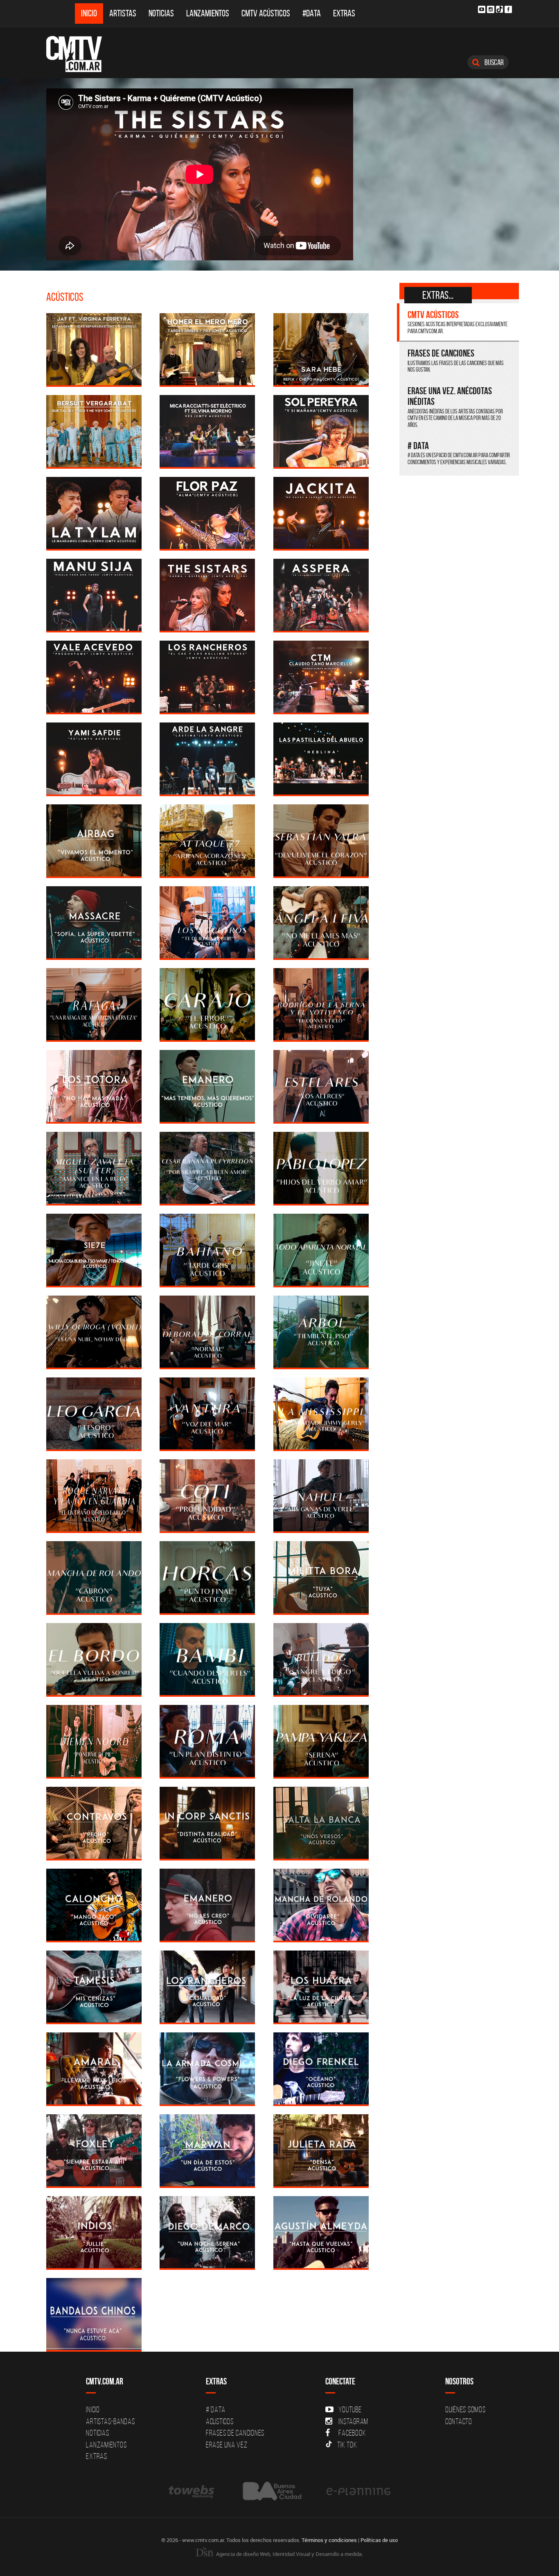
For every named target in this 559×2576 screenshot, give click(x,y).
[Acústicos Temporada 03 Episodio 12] (94, 513)
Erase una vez (227, 2445)
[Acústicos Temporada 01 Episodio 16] (94, 1904)
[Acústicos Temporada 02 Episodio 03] (94, 1823)
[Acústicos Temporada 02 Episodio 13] (207, 1495)
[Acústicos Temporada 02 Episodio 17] (94, 1413)
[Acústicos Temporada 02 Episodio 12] (94, 1577)
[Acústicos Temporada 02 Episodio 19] (207, 1331)
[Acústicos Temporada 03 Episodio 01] (321, 758)
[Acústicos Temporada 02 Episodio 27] (321, 1086)
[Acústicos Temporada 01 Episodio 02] (207, 2232)
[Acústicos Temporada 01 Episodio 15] (207, 1904)
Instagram (353, 2421)
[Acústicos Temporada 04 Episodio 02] (321, 349)
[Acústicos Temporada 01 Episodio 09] (94, 2068)
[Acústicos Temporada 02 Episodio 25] (207, 1168)
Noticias (161, 13)
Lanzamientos (208, 13)
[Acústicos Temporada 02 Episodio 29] (94, 1086)
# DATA (216, 2409)
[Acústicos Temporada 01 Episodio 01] (321, 2232)
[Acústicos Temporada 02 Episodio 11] (207, 1577)
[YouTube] (482, 9)
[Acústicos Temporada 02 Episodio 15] (321, 1413)
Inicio (89, 13)
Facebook (352, 2433)
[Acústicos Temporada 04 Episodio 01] (94, 431)
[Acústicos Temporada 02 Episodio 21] (321, 1250)
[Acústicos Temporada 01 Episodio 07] (321, 2068)
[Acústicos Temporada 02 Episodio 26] (94, 1168)
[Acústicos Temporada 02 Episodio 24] (321, 1168)
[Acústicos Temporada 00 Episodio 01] (94, 2314)
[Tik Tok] (499, 9)
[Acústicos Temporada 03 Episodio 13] (321, 431)
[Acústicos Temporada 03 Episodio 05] (207, 676)
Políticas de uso (379, 2540)
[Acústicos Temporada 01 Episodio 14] (321, 1904)
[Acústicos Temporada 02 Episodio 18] (321, 1331)
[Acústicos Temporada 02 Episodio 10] (321, 1577)
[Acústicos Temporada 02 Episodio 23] (94, 1250)
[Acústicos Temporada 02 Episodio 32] (94, 1004)
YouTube (350, 2409)
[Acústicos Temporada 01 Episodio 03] (94, 2232)
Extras (344, 13)
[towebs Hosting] (192, 2491)
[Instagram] (491, 9)
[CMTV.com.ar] (80, 54)
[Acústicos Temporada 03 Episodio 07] (321, 595)
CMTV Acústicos (266, 13)
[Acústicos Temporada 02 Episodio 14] (94, 1495)
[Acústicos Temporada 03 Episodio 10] (321, 513)
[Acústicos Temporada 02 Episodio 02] (207, 1823)
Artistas (123, 13)
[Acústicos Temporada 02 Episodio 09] (94, 1659)
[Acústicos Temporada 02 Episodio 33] (321, 922)
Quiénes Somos (465, 2409)
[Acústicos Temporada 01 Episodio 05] (207, 2150)
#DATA (312, 13)
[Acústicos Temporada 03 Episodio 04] (321, 676)
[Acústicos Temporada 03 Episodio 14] (207, 431)
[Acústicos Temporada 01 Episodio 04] (321, 2150)
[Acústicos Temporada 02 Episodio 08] (207, 1659)
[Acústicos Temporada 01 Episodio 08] (207, 2068)
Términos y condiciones (329, 2540)
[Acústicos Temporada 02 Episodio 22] (207, 1250)
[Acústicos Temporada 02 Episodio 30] (321, 1004)
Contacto (459, 2421)
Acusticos (220, 2421)
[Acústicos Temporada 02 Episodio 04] (321, 1741)
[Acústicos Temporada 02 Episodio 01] (321, 1823)
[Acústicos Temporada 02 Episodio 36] (321, 840)
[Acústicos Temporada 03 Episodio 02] (207, 758)
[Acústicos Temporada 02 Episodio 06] (94, 1741)
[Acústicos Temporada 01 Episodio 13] (94, 1986)
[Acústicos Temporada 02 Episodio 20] (94, 1331)
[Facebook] (508, 9)
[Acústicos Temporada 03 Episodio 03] (94, 758)
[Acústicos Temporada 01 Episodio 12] (207, 1986)
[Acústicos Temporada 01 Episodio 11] (321, 1986)
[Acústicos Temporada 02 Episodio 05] (207, 1741)
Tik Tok (347, 2445)
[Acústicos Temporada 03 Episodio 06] (94, 676)
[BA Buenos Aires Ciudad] (271, 2491)
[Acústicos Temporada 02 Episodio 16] (207, 1413)
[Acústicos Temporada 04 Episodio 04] (94, 349)
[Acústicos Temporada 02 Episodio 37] (207, 840)
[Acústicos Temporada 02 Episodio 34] (207, 922)
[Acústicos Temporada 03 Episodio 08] (207, 595)
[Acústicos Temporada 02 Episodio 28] (207, 1086)
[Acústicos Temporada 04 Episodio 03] (207, 349)
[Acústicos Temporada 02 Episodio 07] (321, 1659)
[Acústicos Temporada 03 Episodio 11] (207, 513)
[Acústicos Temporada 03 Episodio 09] (94, 595)
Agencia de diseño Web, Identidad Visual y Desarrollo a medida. (289, 2554)
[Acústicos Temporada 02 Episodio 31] (207, 1004)
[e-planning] (358, 2491)
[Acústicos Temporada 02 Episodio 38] (94, 840)
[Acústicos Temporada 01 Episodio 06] (94, 2150)
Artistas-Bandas (110, 2421)
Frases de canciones (235, 2433)
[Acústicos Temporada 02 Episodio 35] (94, 922)
